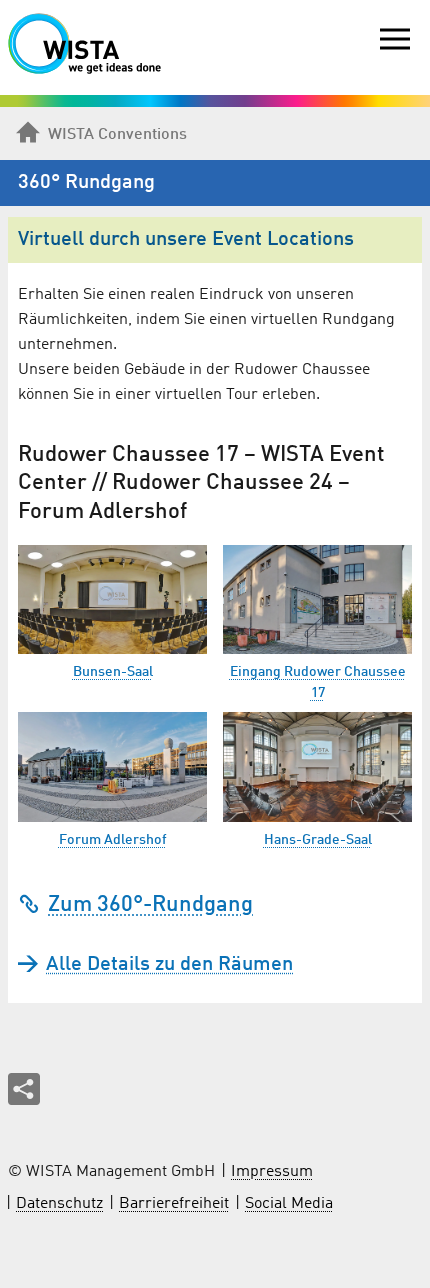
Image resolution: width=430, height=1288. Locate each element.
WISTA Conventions (117, 135)
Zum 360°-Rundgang (150, 905)
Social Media (289, 1204)
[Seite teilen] (24, 1089)
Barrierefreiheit (174, 1204)
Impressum (272, 1172)
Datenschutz (59, 1204)
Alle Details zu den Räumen (169, 965)
